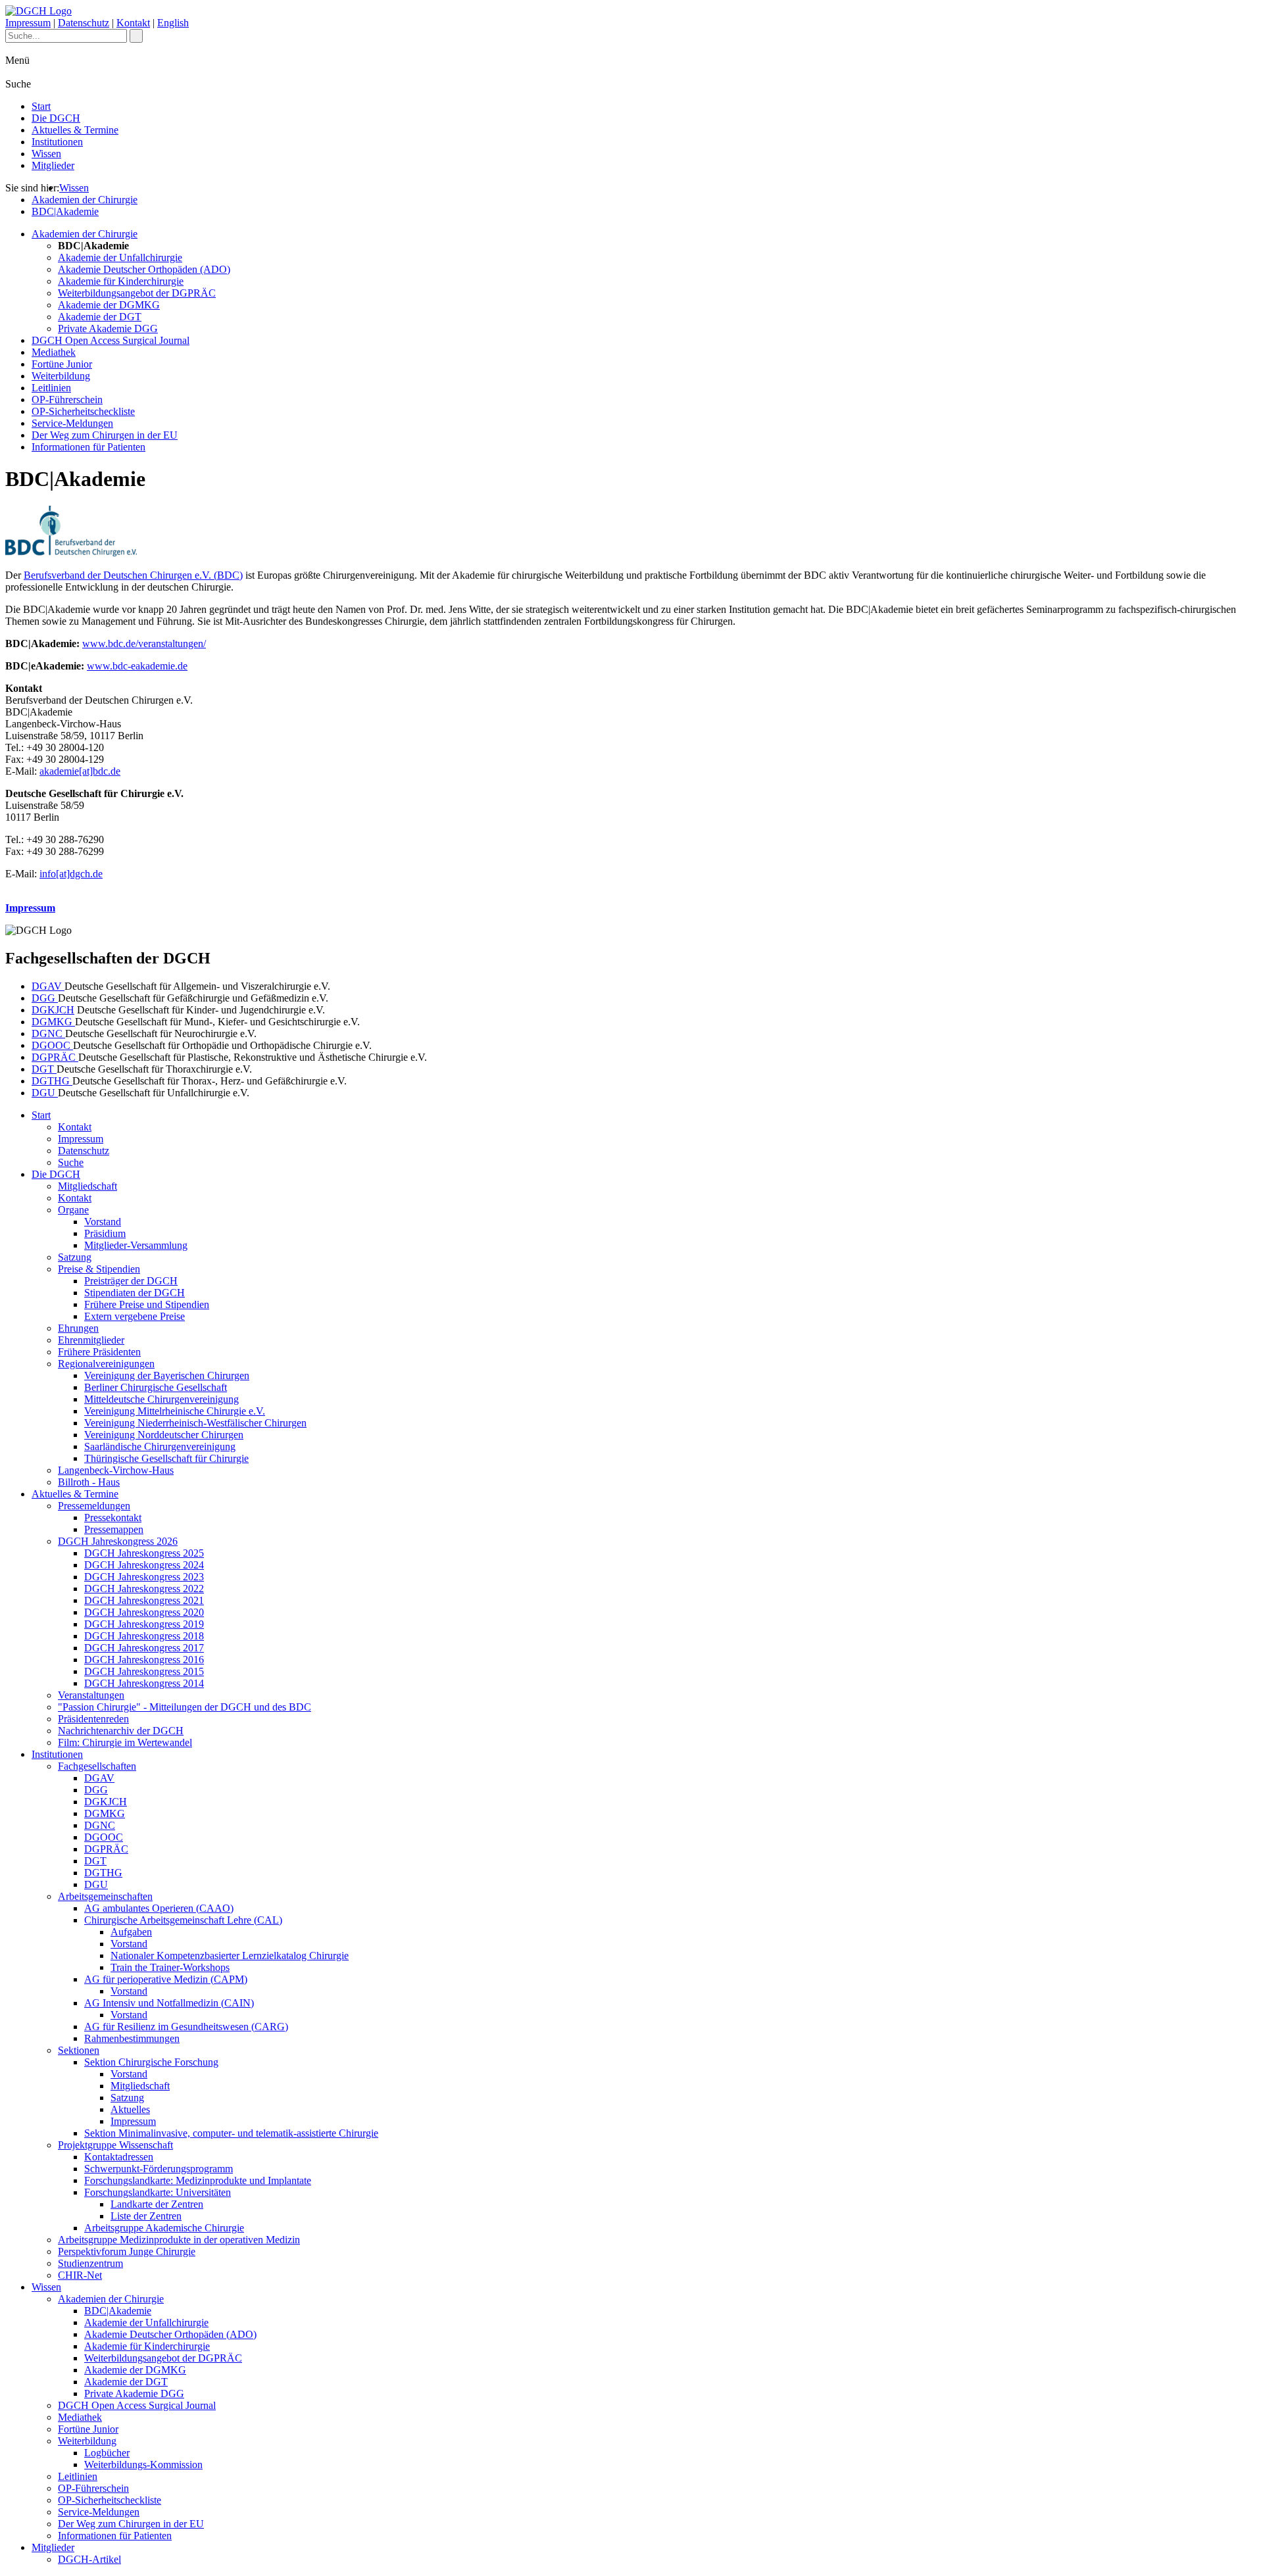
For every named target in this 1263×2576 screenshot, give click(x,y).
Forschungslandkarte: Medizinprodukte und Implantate (198, 2180)
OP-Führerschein (67, 400)
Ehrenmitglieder (91, 1340)
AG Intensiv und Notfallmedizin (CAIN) (169, 2003)
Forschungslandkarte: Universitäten (158, 2192)
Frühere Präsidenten (99, 1352)
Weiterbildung (61, 376)
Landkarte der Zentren (157, 2204)
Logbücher (107, 2453)
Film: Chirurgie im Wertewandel (125, 1742)
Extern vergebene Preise (135, 1316)
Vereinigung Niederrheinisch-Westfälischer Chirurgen (195, 1423)
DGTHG (52, 1081)
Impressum (28, 23)
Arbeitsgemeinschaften (105, 1896)
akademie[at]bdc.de (80, 771)
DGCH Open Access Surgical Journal (111, 340)
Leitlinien (51, 388)
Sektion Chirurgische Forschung (151, 2062)
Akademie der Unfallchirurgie (120, 257)
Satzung (75, 1257)
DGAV (48, 986)
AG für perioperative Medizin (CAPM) (166, 1979)
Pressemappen (114, 1529)
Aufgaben (131, 1932)
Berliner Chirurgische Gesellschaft (156, 1387)
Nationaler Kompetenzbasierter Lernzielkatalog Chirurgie (230, 1956)
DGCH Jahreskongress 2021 (144, 1600)
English (173, 23)
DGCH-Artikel (89, 2559)
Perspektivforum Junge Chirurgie (127, 2251)
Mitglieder (53, 165)
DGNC (48, 1033)
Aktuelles (130, 2109)
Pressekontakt (113, 1518)
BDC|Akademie (65, 211)
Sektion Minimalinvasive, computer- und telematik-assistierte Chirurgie (231, 2133)
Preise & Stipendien (99, 1269)
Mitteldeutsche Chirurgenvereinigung (161, 1399)
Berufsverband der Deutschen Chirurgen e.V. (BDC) (133, 575)
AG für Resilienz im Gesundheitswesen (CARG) (186, 2027)
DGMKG (53, 1022)
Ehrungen (78, 1328)
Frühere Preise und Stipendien (147, 1304)
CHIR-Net (80, 2275)
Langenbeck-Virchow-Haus (116, 1470)
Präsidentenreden (93, 1719)
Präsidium (105, 1233)
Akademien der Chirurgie (85, 200)
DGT (44, 1069)
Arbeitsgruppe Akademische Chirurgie (164, 2228)
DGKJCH (53, 1010)
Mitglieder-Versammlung (136, 1245)
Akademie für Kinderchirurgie (121, 281)
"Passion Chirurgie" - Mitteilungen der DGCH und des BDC (185, 1707)
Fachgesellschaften (97, 1766)
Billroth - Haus (89, 1482)
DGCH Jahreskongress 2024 (144, 1565)
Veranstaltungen (91, 1695)
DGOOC (52, 1045)
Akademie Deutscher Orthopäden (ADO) (144, 269)
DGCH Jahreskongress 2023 (144, 1577)
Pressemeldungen (94, 1506)
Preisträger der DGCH (131, 1281)
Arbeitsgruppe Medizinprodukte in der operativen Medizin (179, 2240)
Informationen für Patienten (88, 447)
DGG (45, 998)
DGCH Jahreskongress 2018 (144, 1636)
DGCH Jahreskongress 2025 (144, 1553)
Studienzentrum (90, 2263)
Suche (71, 1162)
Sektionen (79, 2050)
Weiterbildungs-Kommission (143, 2465)
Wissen (46, 154)
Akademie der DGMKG (109, 305)
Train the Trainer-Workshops (170, 1967)
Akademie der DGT (100, 317)
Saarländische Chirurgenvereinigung (160, 1446)
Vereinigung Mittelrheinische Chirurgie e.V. (175, 1411)
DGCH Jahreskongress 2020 (144, 1612)
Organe (73, 1210)
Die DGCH (56, 118)
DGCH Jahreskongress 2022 (144, 1589)
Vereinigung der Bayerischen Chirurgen (167, 1375)
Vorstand (103, 1222)
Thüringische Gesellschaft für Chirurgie (166, 1458)
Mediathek (54, 352)
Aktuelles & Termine (75, 130)
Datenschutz (84, 23)
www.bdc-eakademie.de (137, 666)
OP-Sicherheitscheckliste (83, 411)
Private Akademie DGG (108, 328)
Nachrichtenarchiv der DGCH (121, 1731)
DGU (45, 1093)
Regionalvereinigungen (106, 1364)
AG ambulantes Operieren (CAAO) (159, 1908)
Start (41, 106)
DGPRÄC (55, 1057)
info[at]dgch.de (71, 874)
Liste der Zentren (146, 2216)
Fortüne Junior (62, 364)
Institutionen (57, 142)
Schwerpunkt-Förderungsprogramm (159, 2169)
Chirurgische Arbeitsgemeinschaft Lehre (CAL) (183, 1920)
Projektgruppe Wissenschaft (115, 2145)
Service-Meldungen (72, 423)
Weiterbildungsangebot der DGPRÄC (137, 293)
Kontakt (133, 23)
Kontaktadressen (119, 2157)
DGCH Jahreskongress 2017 (144, 1648)
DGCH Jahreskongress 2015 (144, 1671)
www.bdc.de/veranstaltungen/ (144, 644)
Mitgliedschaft (87, 1186)
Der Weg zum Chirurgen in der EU (105, 435)
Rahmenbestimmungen (132, 2038)
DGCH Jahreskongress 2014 (144, 1683)
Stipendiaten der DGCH (135, 1293)
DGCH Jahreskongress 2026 (118, 1541)
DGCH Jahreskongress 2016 (144, 1660)
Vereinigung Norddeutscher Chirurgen (164, 1435)
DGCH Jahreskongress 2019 (144, 1624)
